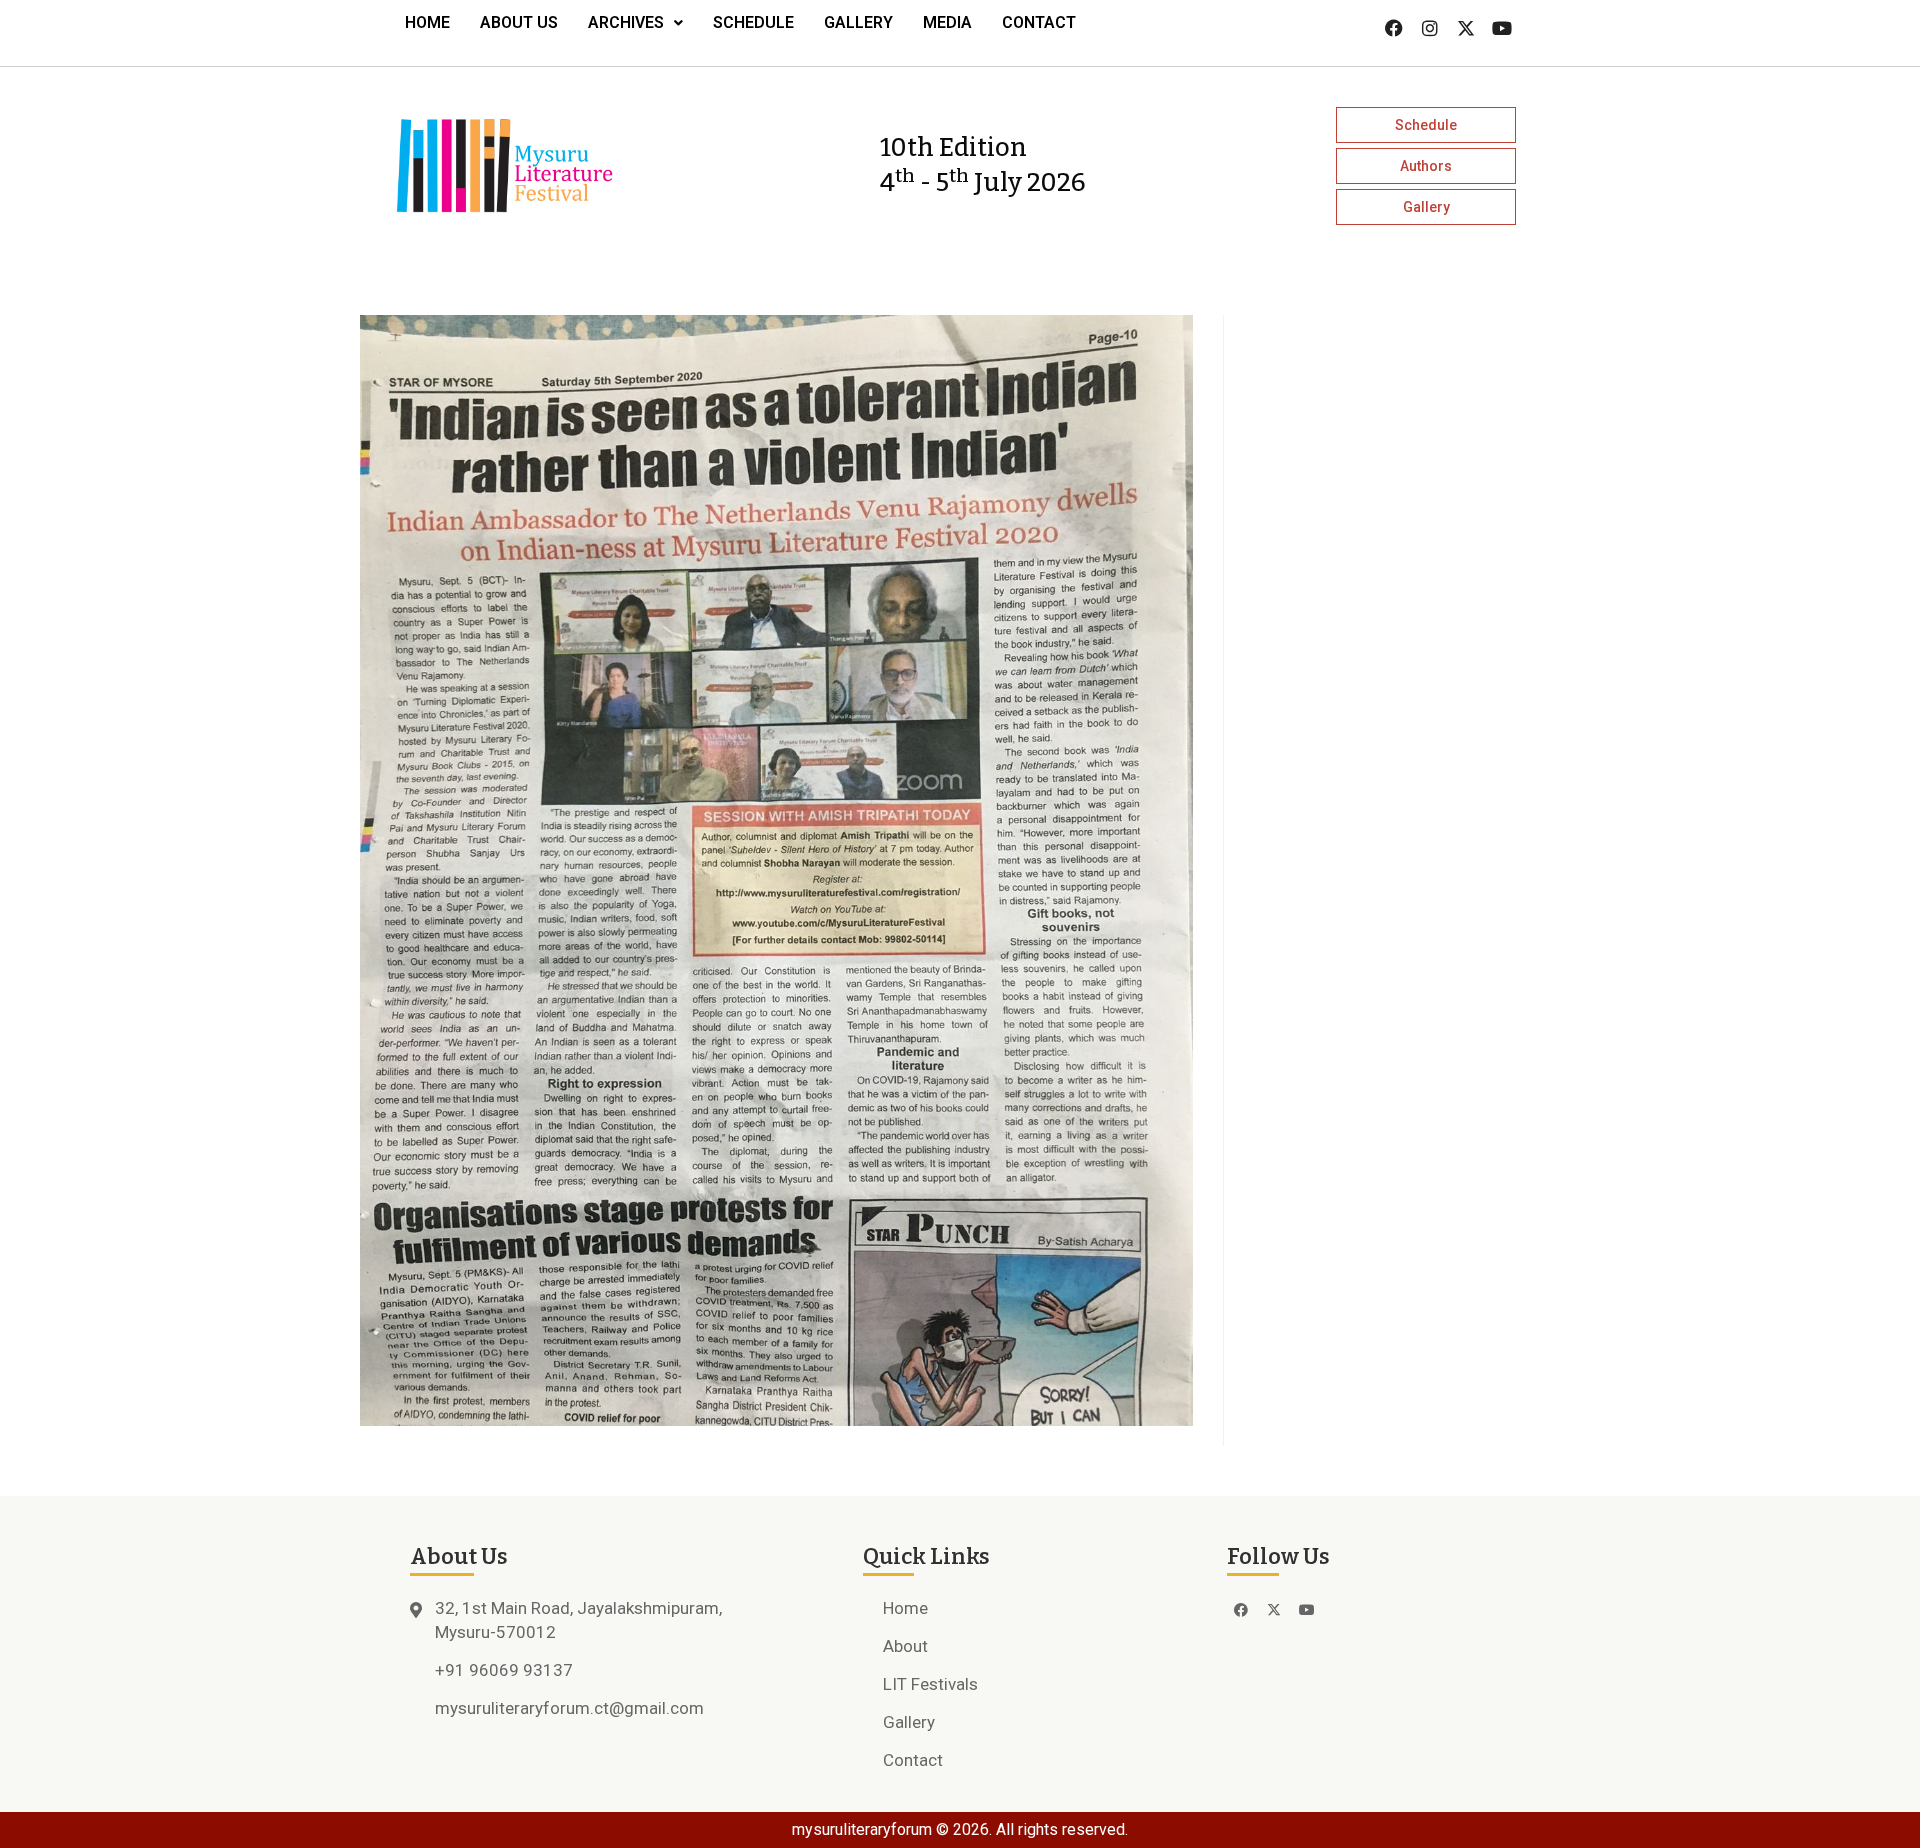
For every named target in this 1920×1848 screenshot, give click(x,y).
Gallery (858, 22)
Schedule (753, 22)
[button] (635, 23)
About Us (519, 22)
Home (427, 22)
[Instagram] (1430, 28)
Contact (1039, 22)
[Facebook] (1394, 28)
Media (947, 22)
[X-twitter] (1466, 28)
